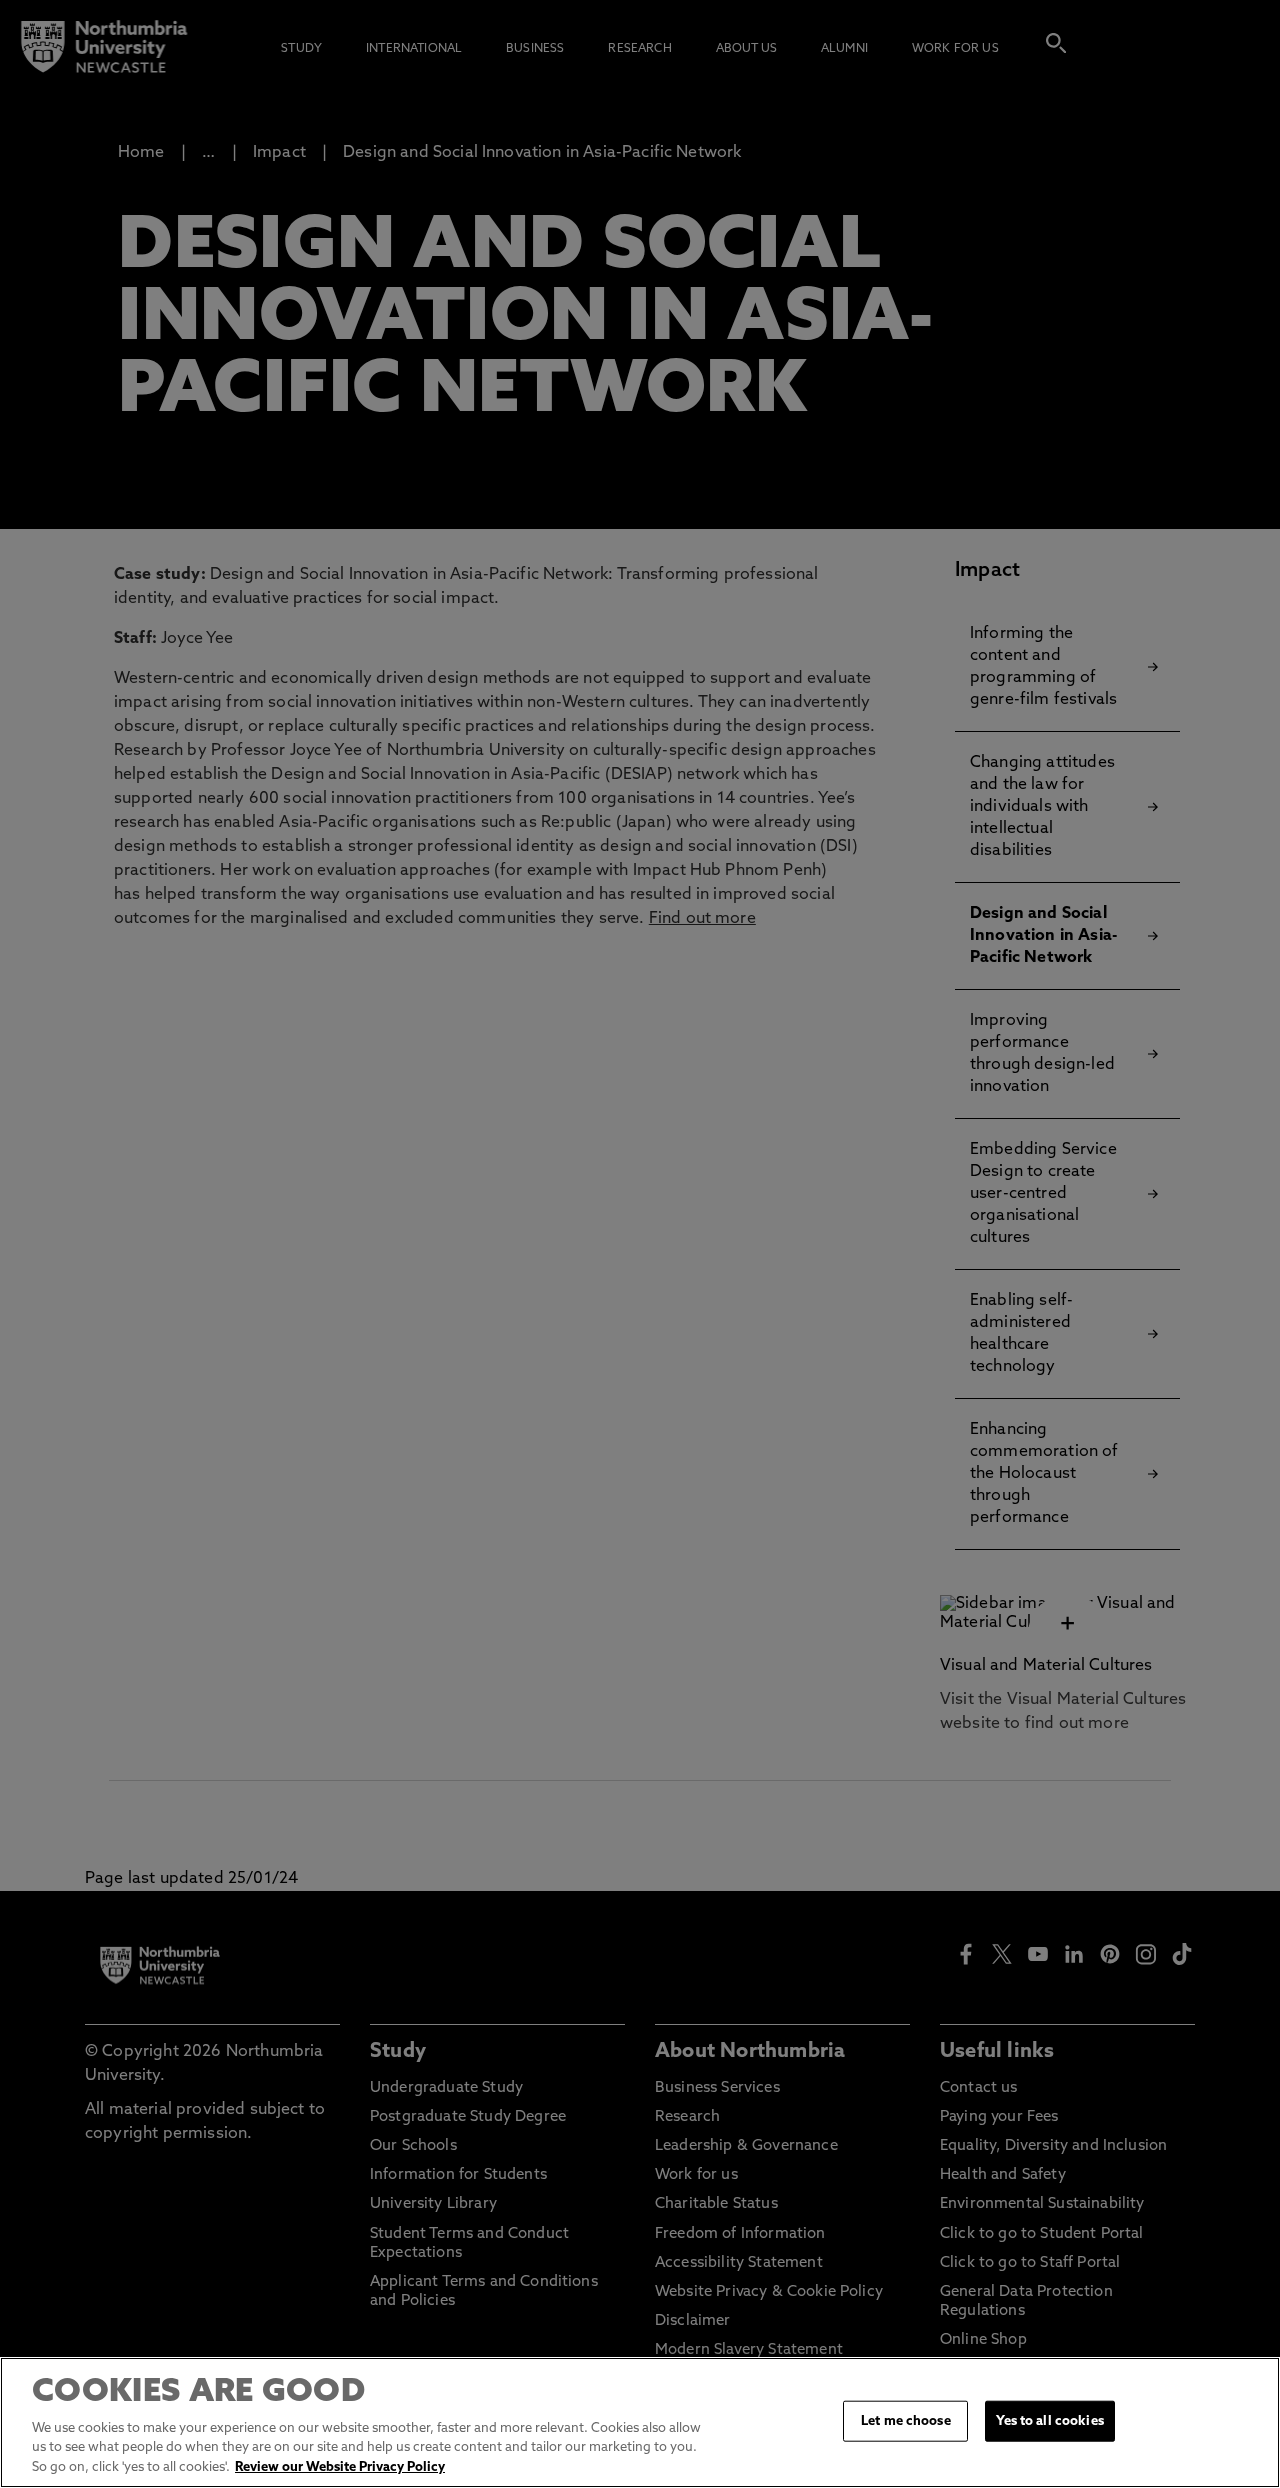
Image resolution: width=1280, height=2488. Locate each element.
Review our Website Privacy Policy (340, 2467)
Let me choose (906, 2420)
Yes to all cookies (1049, 2420)
